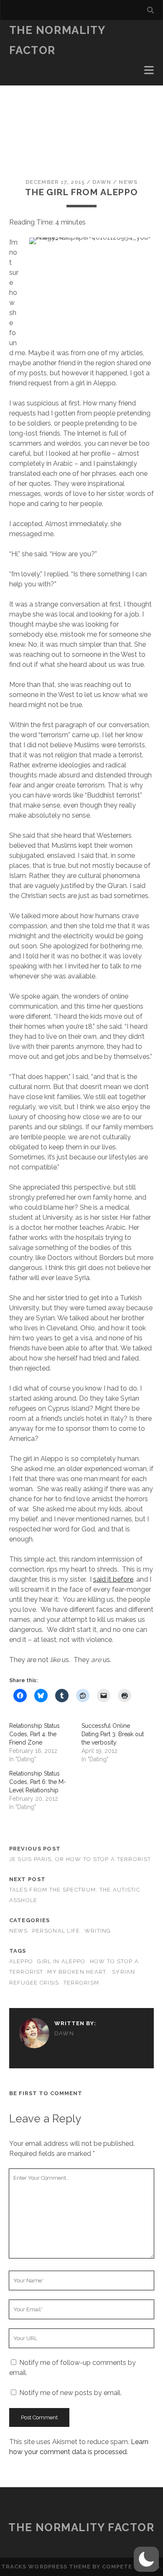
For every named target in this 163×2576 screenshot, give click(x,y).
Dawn (102, 182)
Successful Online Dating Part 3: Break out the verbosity (113, 1734)
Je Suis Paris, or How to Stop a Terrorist (80, 1859)
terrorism (81, 1983)
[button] (146, 2559)
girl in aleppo (61, 1961)
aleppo (21, 1961)
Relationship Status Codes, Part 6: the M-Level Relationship (38, 1782)
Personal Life (56, 1931)
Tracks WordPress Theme (46, 2567)
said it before (113, 1579)
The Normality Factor (81, 2527)
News (128, 182)
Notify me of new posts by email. (70, 2393)
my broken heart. (77, 1972)
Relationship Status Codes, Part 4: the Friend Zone (34, 1734)
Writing (98, 1931)
